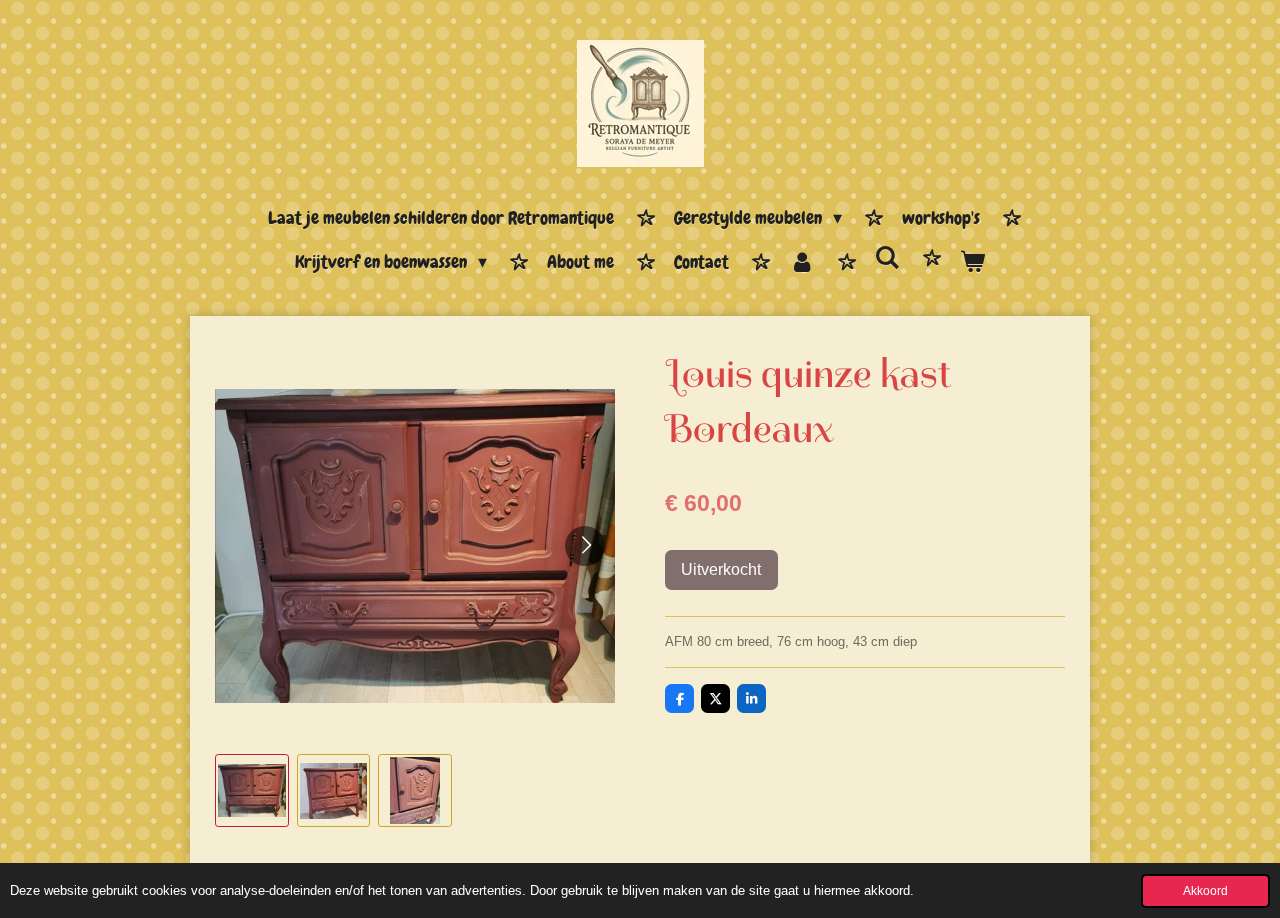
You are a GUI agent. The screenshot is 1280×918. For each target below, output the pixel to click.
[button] (252, 791)
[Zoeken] (887, 258)
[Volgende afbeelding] (585, 546)
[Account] (801, 263)
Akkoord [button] (1205, 890)
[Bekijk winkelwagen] (972, 263)
